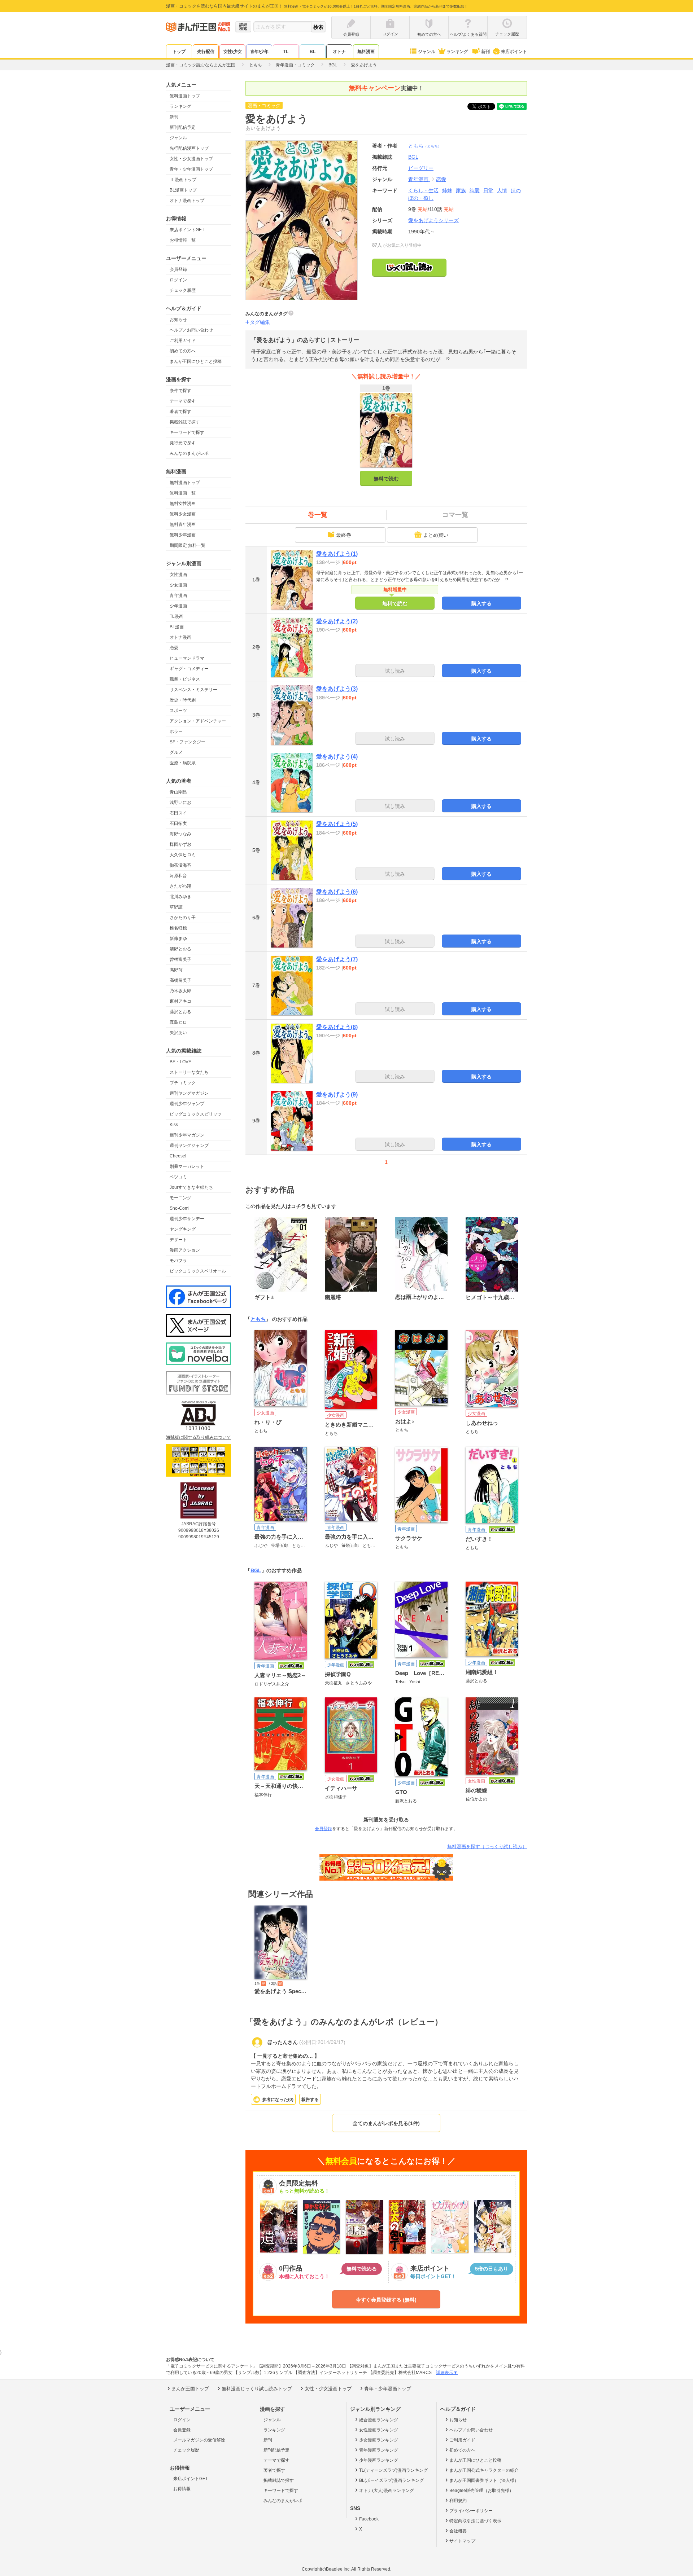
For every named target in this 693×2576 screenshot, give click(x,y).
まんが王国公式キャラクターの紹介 (484, 2470)
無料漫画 (366, 52)
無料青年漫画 (183, 524)
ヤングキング (183, 1229)
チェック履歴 (183, 290)
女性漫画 (178, 575)
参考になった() (278, 2100)
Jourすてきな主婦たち (191, 1187)
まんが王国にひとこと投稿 (196, 361)
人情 (502, 190)
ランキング (457, 52)
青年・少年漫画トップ (191, 169)
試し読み (395, 671)
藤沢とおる (180, 1012)
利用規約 (458, 2501)
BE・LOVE (180, 1062)
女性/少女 (233, 52)
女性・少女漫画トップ (191, 159)
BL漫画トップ (183, 190)
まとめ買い (436, 535)
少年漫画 (178, 606)
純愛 (475, 190)
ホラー (176, 731)
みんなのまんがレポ (189, 453)
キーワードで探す (187, 432)
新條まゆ (178, 938)
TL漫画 (176, 616)
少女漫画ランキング (379, 2440)
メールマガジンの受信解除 (199, 2440)
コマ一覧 (455, 515)
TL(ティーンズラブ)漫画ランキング (393, 2470)
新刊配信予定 (183, 127)
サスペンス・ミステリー (193, 690)
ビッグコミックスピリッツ (196, 1114)
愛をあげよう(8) (337, 1027)
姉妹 (447, 190)
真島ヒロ (178, 1022)
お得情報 (182, 2489)
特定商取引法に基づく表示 (475, 2521)
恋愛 (174, 648)
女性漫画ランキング (379, 2430)
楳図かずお (180, 844)
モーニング (180, 1198)
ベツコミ (178, 1177)
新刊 (485, 52)
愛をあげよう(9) (337, 1094)
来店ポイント (514, 52)
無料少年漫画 (183, 535)
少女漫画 (178, 585)
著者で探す (180, 412)
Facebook (369, 2519)
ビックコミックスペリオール (198, 1271)
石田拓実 (178, 823)
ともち (425, 146)
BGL (256, 1570)
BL (313, 52)
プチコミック (183, 1083)
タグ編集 (260, 322)
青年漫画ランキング (379, 2450)
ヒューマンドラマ (187, 658)
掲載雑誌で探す (185, 422)
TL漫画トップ (183, 180)
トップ (179, 52)
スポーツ (178, 711)
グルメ (176, 752)
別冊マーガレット (187, 1166)
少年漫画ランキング (379, 2460)
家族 (461, 190)
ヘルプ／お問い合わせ (191, 330)
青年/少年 (259, 52)
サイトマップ (462, 2541)
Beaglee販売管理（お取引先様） (481, 2491)
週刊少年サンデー (187, 1219)
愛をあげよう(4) (337, 757)
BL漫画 (177, 627)
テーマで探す (183, 401)
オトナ (339, 52)
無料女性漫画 (183, 504)
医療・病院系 (183, 763)
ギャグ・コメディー (189, 669)
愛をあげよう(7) (337, 959)
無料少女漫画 (183, 514)
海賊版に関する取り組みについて (199, 1437)
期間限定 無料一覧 (188, 545)
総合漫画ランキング (379, 2420)
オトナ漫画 (180, 637)
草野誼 (176, 907)
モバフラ (178, 1261)
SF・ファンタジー (188, 742)
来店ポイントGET (187, 230)
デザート (178, 1240)
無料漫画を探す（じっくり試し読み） (487, 1847)
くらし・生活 (423, 190)
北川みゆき (180, 897)
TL (286, 52)
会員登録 (178, 269)
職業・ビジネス (185, 679)
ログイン (178, 280)
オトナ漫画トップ (187, 201)
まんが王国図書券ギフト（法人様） (484, 2480)
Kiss (174, 1125)
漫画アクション (185, 1250)
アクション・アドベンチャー (198, 721)
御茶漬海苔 (180, 865)
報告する (310, 2100)
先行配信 (206, 52)
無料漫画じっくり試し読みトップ (257, 2389)
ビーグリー (421, 168)
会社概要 (458, 2531)
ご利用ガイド (183, 340)
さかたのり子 (183, 918)
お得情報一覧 (183, 240)
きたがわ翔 (180, 886)
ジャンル (427, 52)
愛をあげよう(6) (337, 892)
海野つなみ (180, 834)
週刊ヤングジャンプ (189, 1146)
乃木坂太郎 (180, 991)
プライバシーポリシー (471, 2511)
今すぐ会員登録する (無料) (386, 2300)
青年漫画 (178, 595)
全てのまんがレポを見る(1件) (386, 2123)
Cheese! (178, 1156)
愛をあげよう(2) (337, 621)
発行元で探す (183, 443)
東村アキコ (180, 1001)
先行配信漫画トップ (189, 148)
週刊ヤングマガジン (189, 1093)
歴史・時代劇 (183, 700)
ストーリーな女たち (189, 1072)
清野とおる (180, 949)
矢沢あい (178, 1033)
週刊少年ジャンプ (187, 1104)
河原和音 (178, 876)
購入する (481, 603)
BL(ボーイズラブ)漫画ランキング (391, 2480)
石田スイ (178, 813)
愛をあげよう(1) (337, 554)
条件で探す (180, 391)
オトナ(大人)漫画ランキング (387, 2491)
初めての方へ (183, 351)
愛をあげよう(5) (337, 824)
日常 (488, 190)
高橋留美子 (180, 980)
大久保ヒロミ (183, 855)
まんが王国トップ (190, 2389)
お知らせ (178, 320)
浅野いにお (180, 803)
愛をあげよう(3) (337, 689)
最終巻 (344, 535)
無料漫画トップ (185, 96)
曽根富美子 (180, 959)
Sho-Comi (180, 1208)
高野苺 (176, 970)
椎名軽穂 (178, 928)
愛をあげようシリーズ (433, 220)
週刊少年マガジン (187, 1135)
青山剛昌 (178, 792)
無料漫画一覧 (183, 493)
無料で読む (386, 479)
